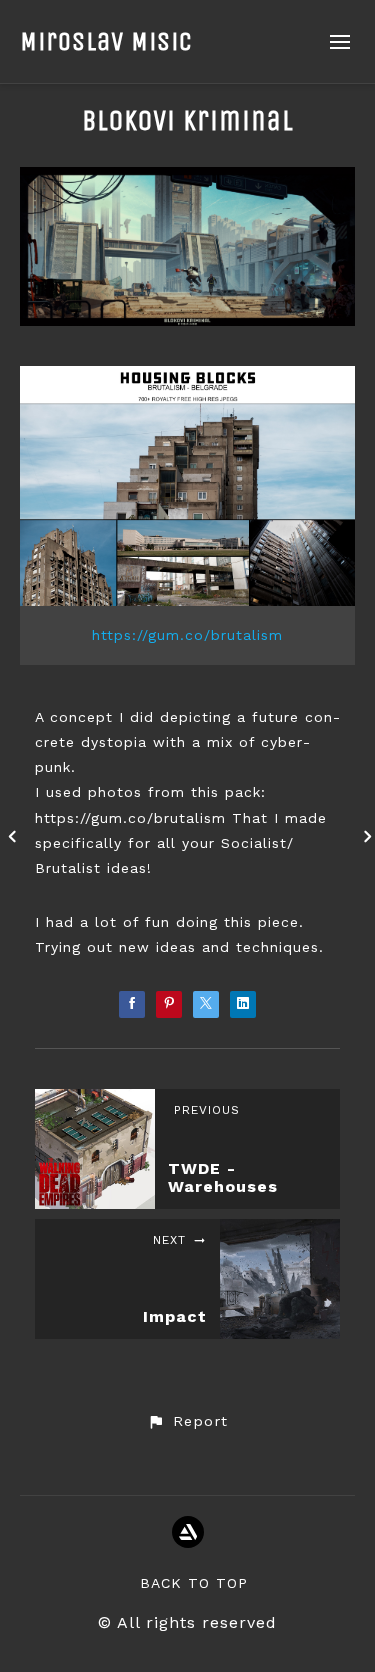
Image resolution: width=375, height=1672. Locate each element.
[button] (187, 1422)
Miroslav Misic (106, 41)
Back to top (194, 1583)
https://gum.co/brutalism (187, 635)
